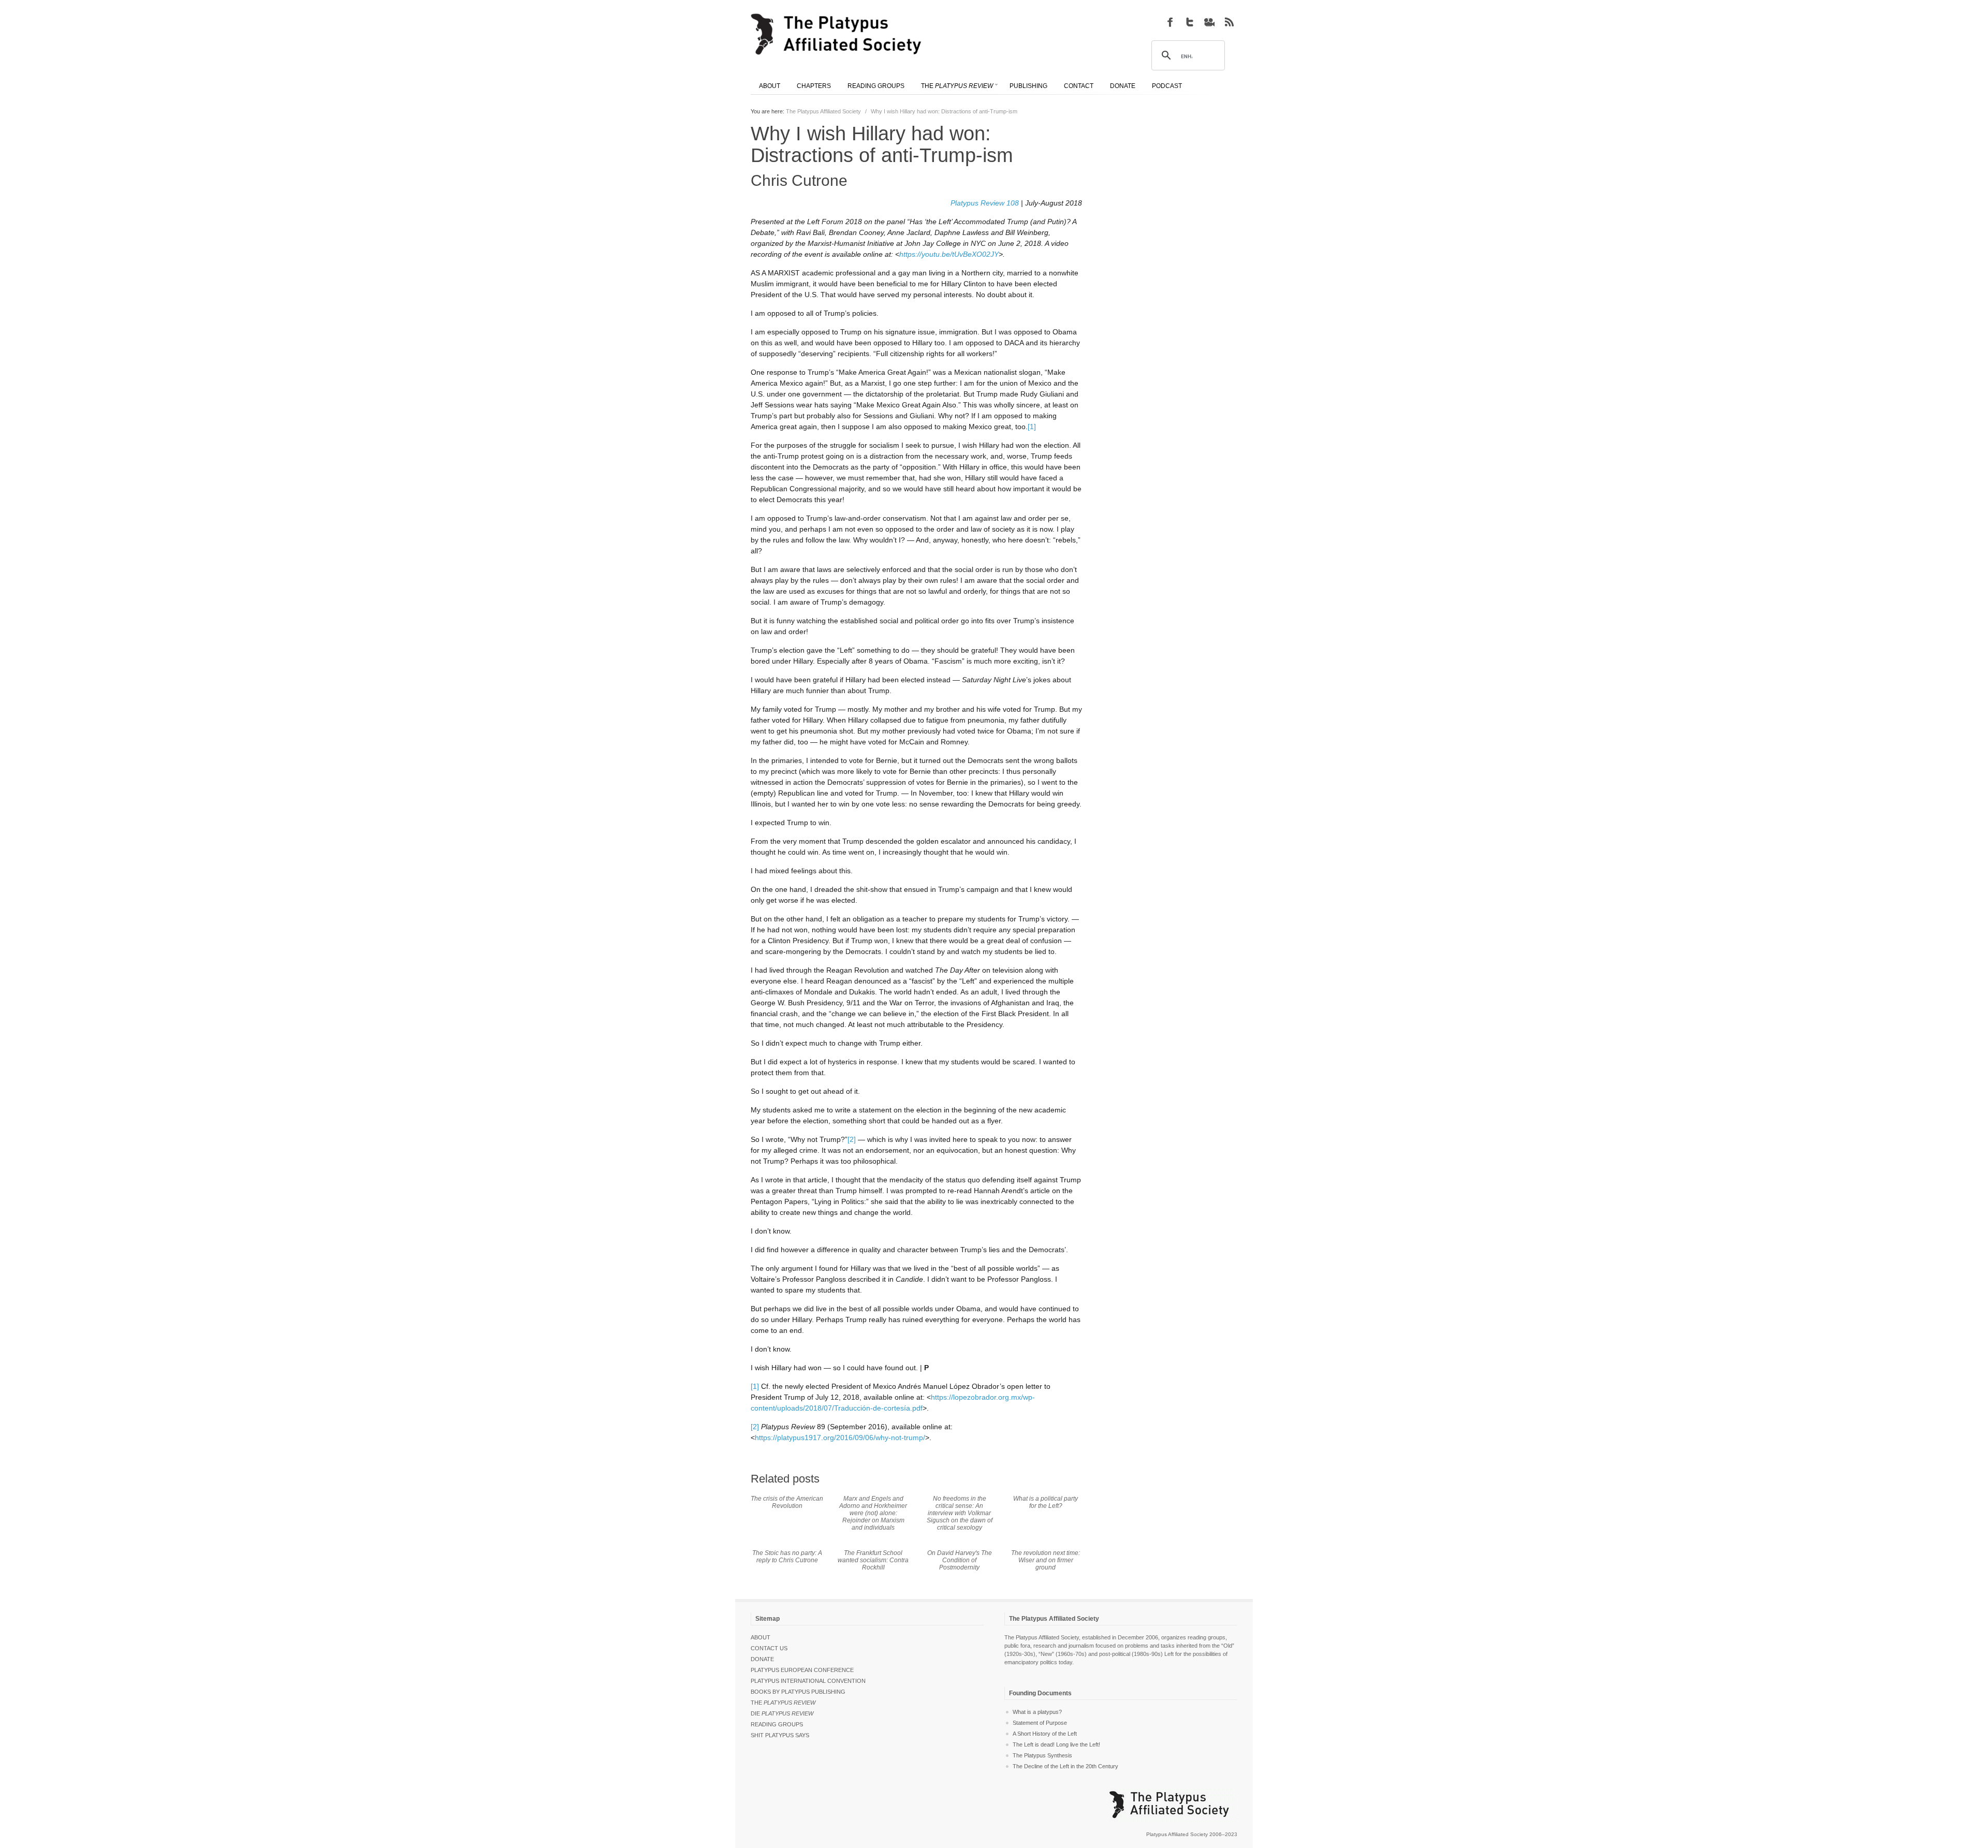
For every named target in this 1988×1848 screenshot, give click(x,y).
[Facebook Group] (1170, 22)
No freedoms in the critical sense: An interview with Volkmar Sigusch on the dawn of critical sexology (960, 1513)
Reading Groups (777, 1724)
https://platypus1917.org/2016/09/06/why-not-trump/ (840, 1438)
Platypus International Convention (808, 1681)
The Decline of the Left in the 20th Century (1065, 1766)
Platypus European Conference (802, 1670)
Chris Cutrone (799, 180)
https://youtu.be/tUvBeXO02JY (949, 254)
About (761, 1637)
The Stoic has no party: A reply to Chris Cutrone (787, 1557)
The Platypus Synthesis (1042, 1755)
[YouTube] (1209, 22)
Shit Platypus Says (780, 1735)
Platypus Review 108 (985, 203)
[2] (852, 1139)
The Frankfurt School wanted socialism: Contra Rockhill (873, 1560)
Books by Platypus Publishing (798, 1692)
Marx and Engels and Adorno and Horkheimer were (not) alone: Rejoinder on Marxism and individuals (873, 1513)
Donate (762, 1659)
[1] (1032, 427)
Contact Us (769, 1648)
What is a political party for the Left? (1046, 1502)
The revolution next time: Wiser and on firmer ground (1046, 1560)
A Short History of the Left (1045, 1734)
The (783, 1703)
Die (782, 1713)
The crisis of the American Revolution (787, 1502)
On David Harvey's (960, 1560)
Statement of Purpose (1040, 1723)
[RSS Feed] (1229, 22)
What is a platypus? (1037, 1712)
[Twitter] (1190, 22)
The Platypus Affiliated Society (823, 111)
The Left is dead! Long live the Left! (1056, 1744)
